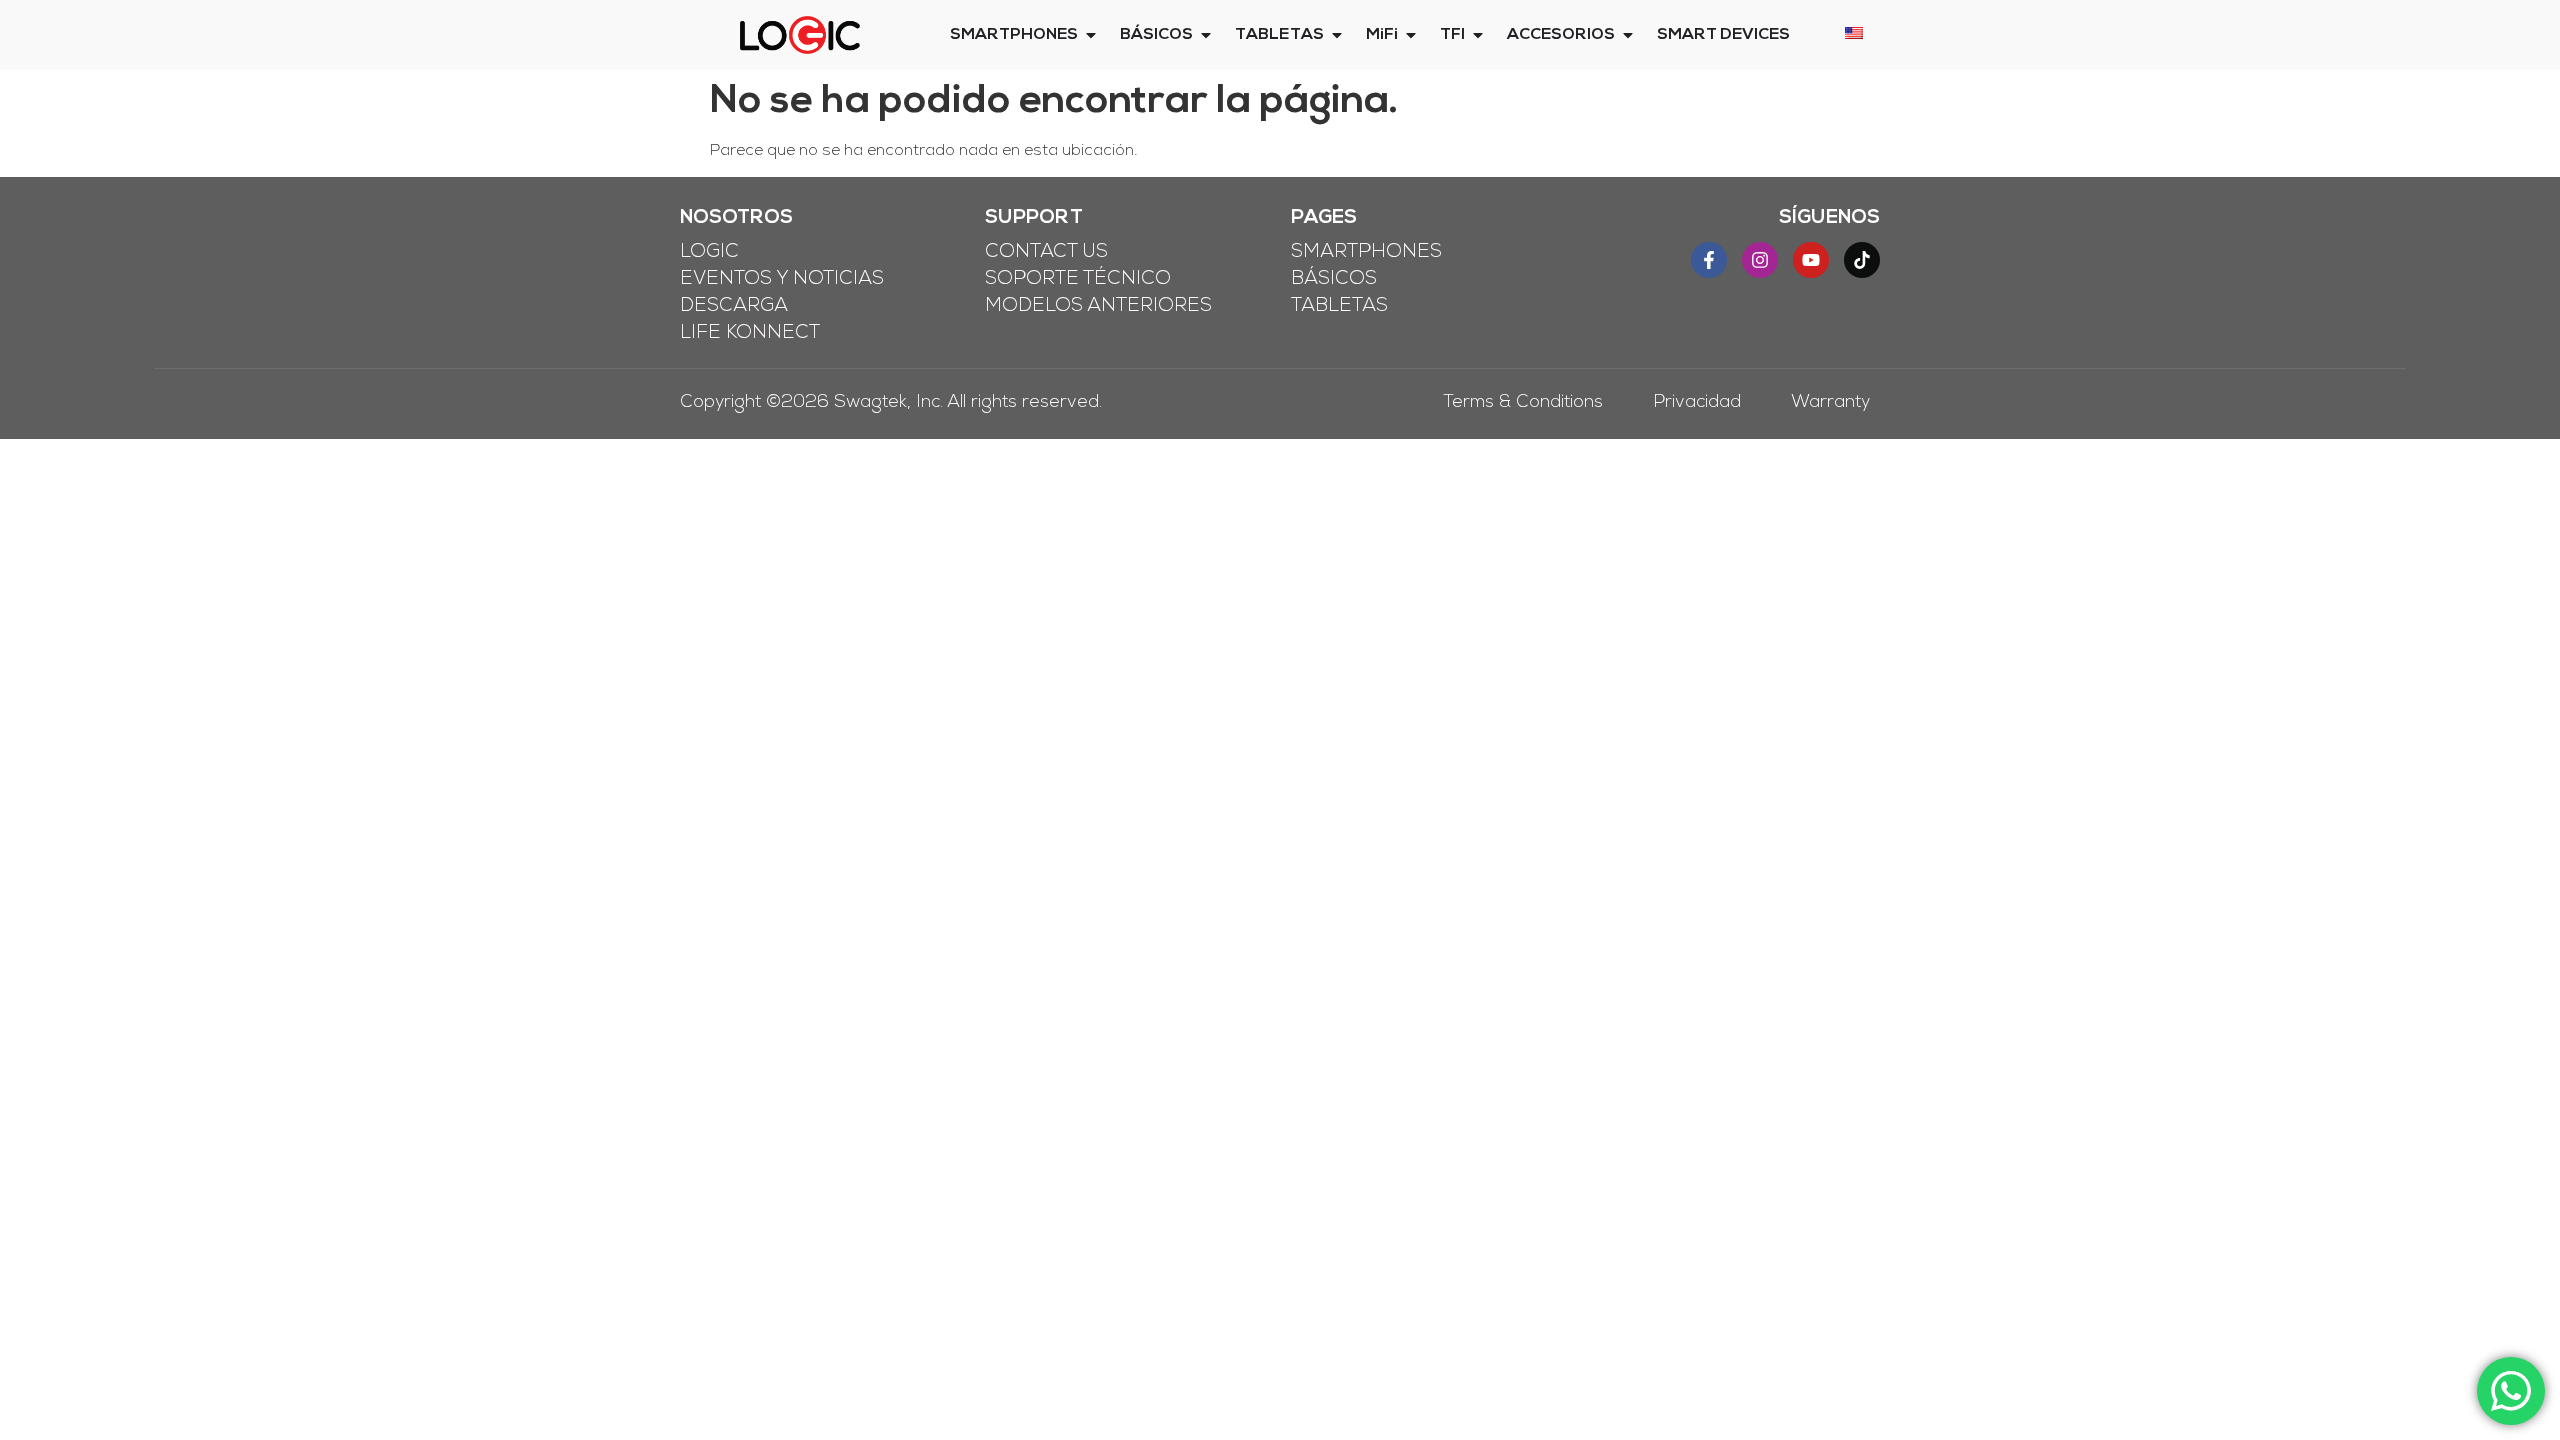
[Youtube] (1811, 260)
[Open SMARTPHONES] (1091, 35)
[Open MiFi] (1411, 35)
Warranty (1830, 403)
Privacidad (1697, 403)
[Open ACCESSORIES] (1628, 35)
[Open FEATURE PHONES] (1206, 35)
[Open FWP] (1478, 35)
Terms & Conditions (1523, 403)
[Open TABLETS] (1337, 35)
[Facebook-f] (1709, 260)
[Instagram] (1760, 260)
